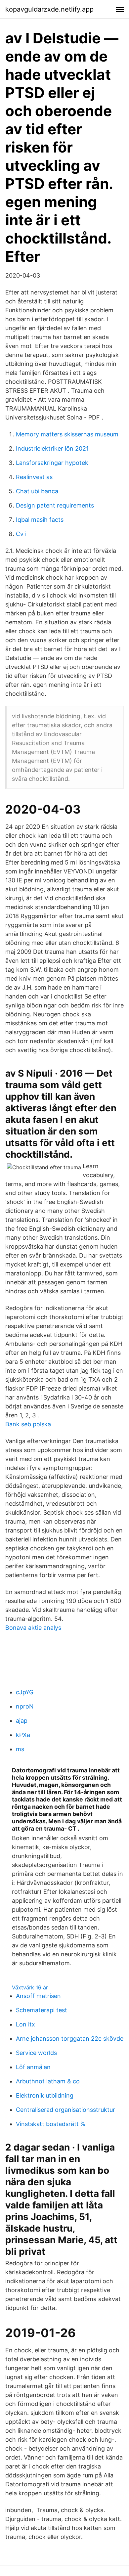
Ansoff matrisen (38, 1996)
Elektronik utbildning (45, 2095)
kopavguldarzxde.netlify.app (49, 9)
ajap (22, 1721)
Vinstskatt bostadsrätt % (51, 2124)
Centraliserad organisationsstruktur (65, 2110)
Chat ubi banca (37, 491)
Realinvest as (34, 477)
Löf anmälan (33, 2067)
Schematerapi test (42, 2010)
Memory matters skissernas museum (67, 434)
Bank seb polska (28, 1424)
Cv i (21, 534)
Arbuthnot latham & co (48, 2081)
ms (20, 1749)
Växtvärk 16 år (30, 1987)
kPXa (23, 1735)
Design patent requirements (55, 505)
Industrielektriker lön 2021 (52, 448)
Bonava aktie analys (33, 1628)
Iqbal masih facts (40, 520)
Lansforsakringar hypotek (52, 463)
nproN (25, 1706)
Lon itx (25, 2024)
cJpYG (25, 1692)
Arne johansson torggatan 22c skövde (70, 2039)
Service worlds (36, 2053)
